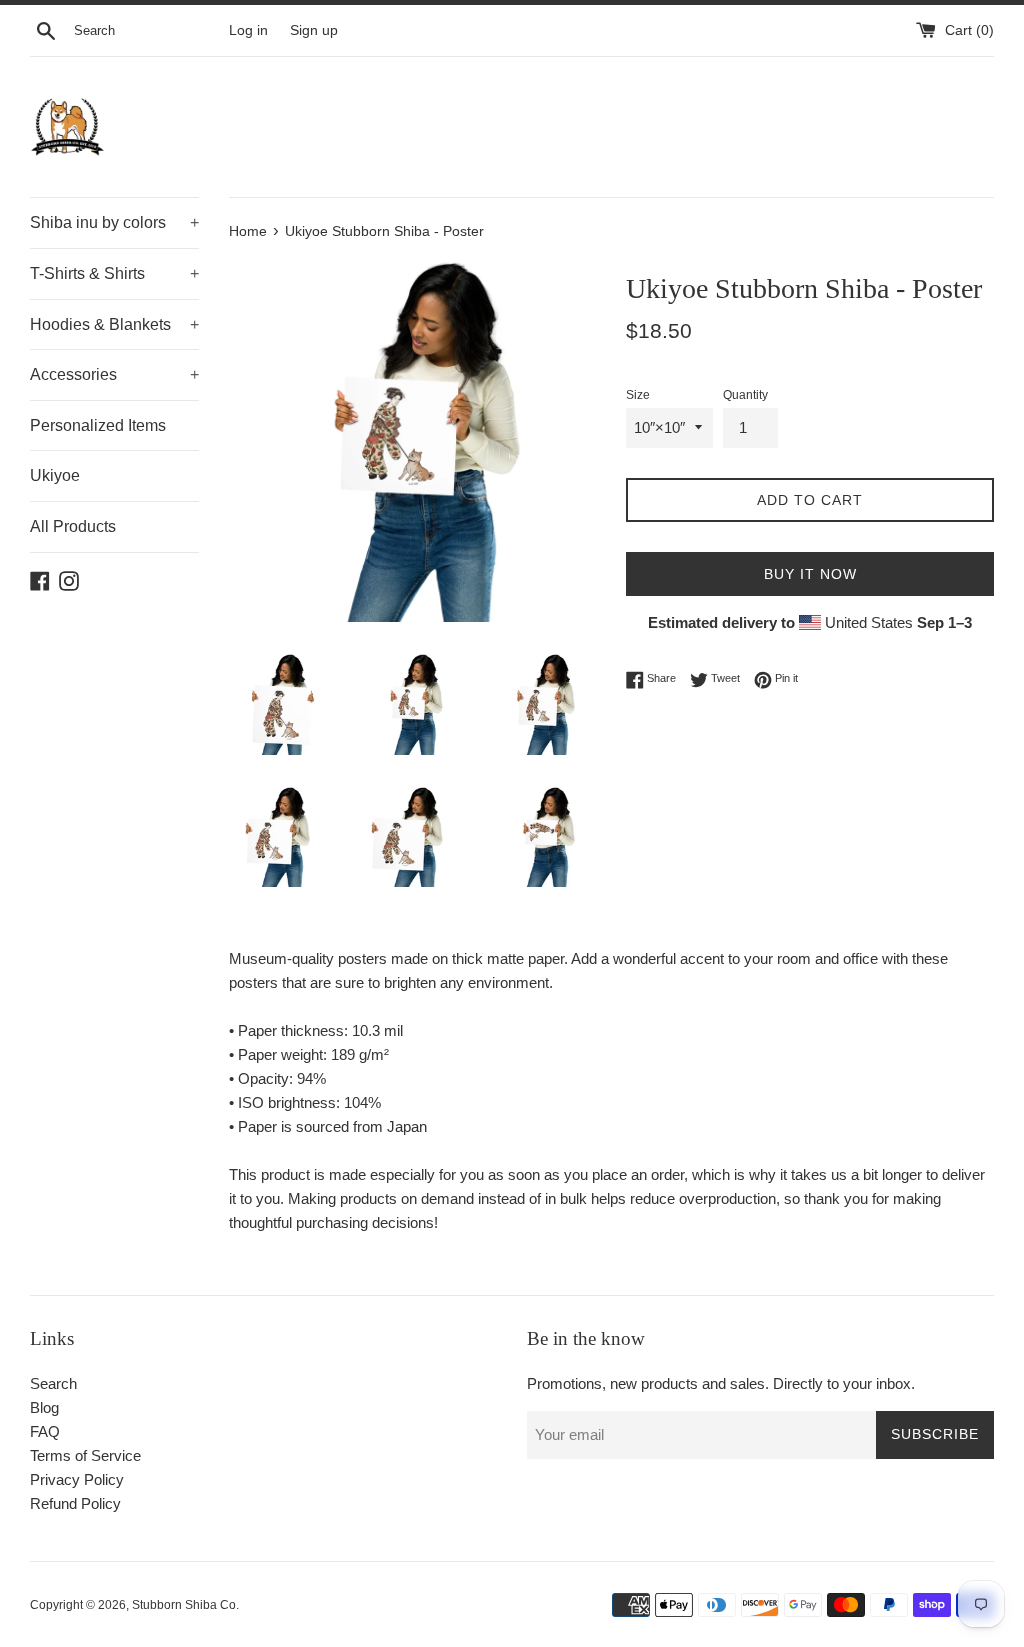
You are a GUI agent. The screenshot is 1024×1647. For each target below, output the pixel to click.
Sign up (314, 30)
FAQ (45, 1431)
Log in (248, 30)
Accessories (114, 374)
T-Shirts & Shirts (114, 273)
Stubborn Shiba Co (184, 1605)
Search (53, 1383)
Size (638, 395)
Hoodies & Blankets (114, 324)
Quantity (745, 395)
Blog (44, 1407)
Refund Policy (75, 1503)
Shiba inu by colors (114, 222)
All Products (73, 526)
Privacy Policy (77, 1479)
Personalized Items (98, 425)
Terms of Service (85, 1455)
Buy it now (810, 574)
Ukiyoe (55, 475)
